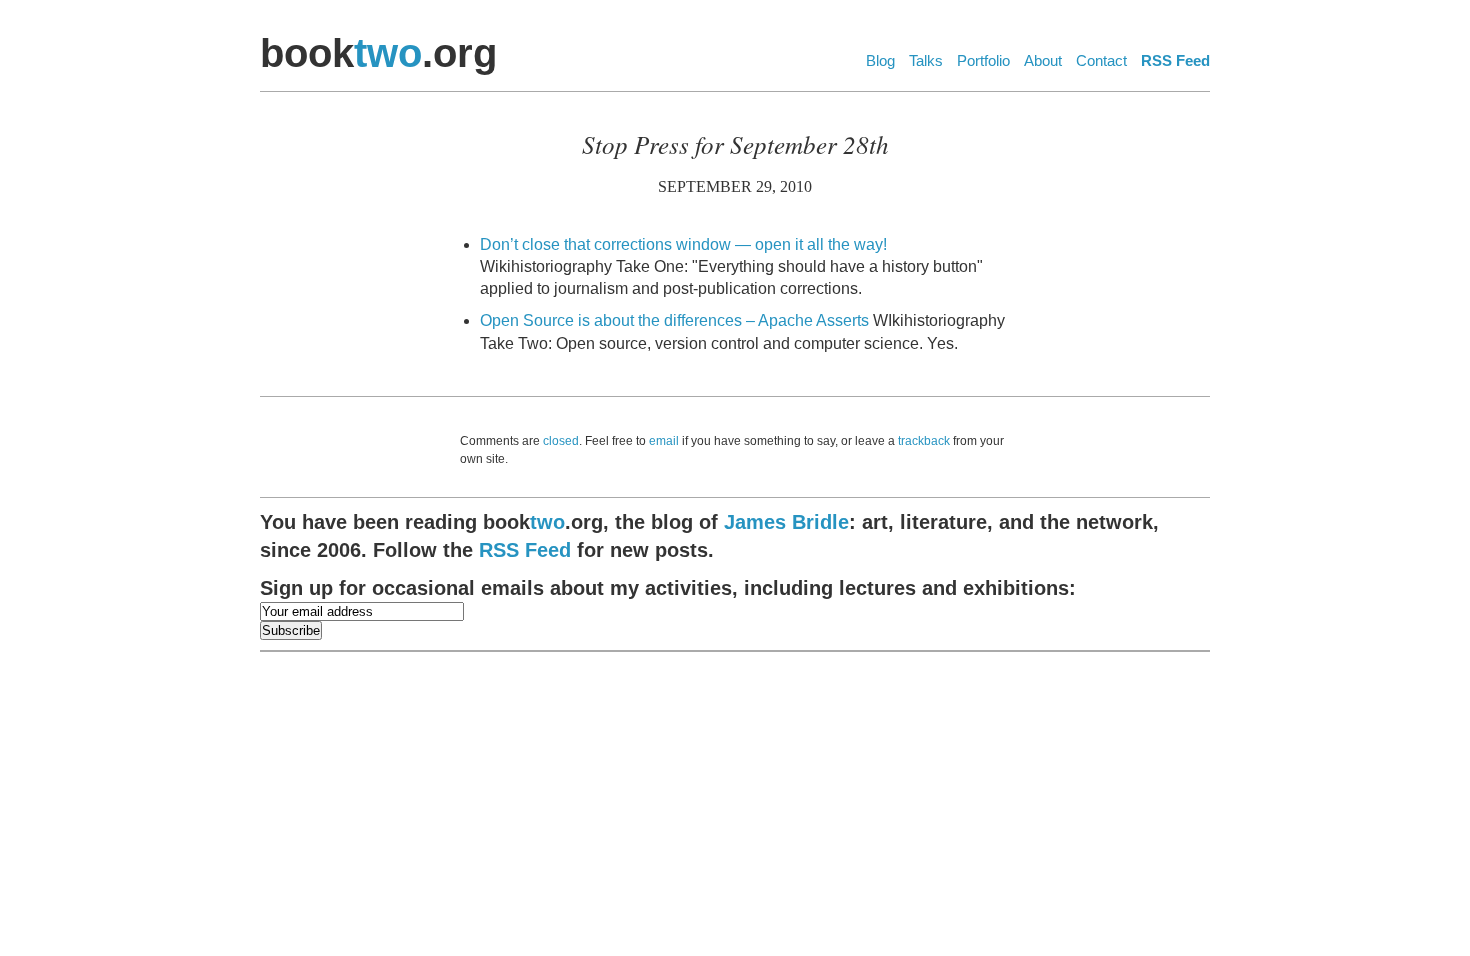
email (664, 441)
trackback (924, 441)
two (388, 53)
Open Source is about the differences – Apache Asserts (674, 320)
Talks (926, 60)
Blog (880, 60)
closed (561, 441)
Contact (1101, 60)
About (1043, 60)
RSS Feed (1175, 60)
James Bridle (786, 522)
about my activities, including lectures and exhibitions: (668, 588)
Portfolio (983, 60)
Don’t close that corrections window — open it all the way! (683, 244)
